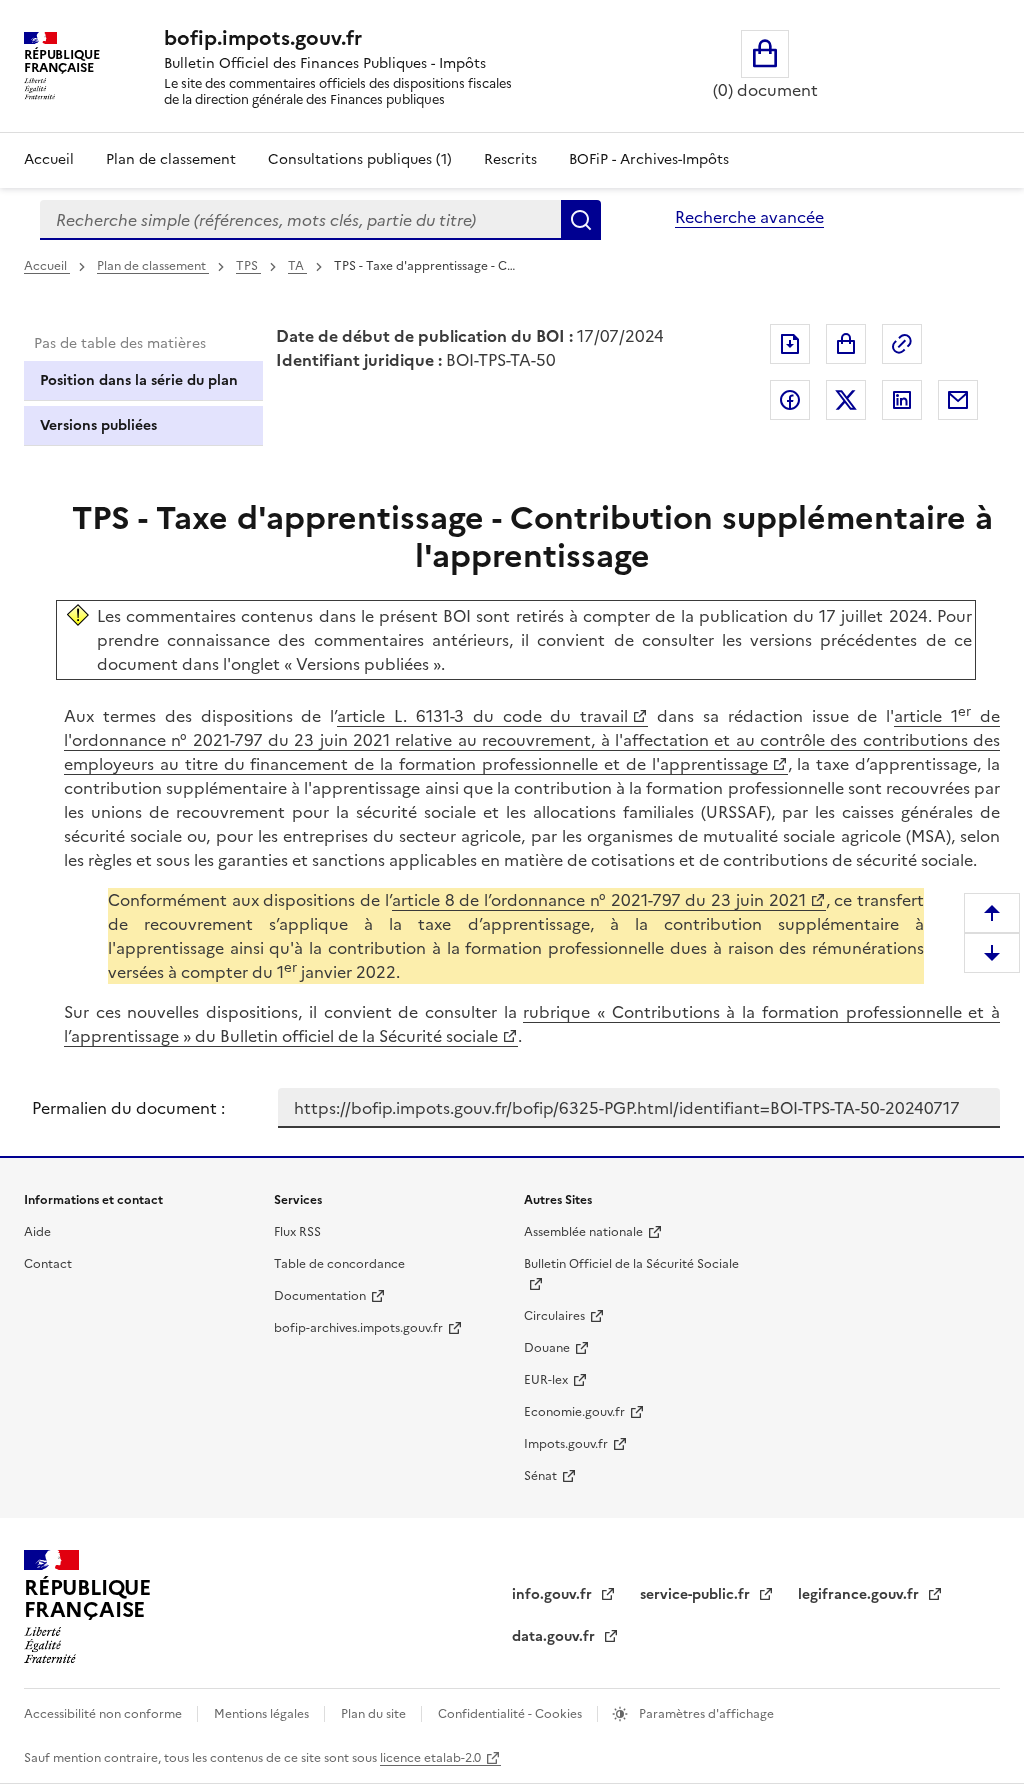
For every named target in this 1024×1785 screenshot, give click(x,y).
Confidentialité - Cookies (511, 1714)
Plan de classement (171, 159)
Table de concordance (339, 1264)
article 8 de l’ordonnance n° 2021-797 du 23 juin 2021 (599, 900)
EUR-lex (546, 1380)
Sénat (540, 1476)
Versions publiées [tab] (98, 425)
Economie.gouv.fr (574, 1412)
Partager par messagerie (958, 400)
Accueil (49, 159)
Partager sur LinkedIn (902, 400)
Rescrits (510, 159)
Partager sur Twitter (846, 400)
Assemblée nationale (583, 1232)
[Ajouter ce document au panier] (846, 344)
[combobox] (300, 220)
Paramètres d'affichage (705, 1714)
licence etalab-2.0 (430, 1758)
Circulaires (554, 1316)
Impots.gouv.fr (566, 1444)
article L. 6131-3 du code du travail (482, 716)
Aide (37, 1232)
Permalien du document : (128, 1108)
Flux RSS (297, 1232)
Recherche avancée (749, 217)
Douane (547, 1348)
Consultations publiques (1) (360, 159)
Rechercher (581, 220)
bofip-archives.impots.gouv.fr (358, 1328)
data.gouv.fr (555, 1636)
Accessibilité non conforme (104, 1714)
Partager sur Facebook (790, 400)
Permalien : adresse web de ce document (902, 344)
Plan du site (375, 1714)
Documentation (320, 1296)
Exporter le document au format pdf (790, 344)
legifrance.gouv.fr (860, 1594)
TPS (248, 266)
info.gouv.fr (554, 1594)
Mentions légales (263, 1714)
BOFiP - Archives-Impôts (649, 159)
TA (297, 266)
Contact (48, 1264)
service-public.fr (697, 1594)
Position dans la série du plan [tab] (139, 380)
